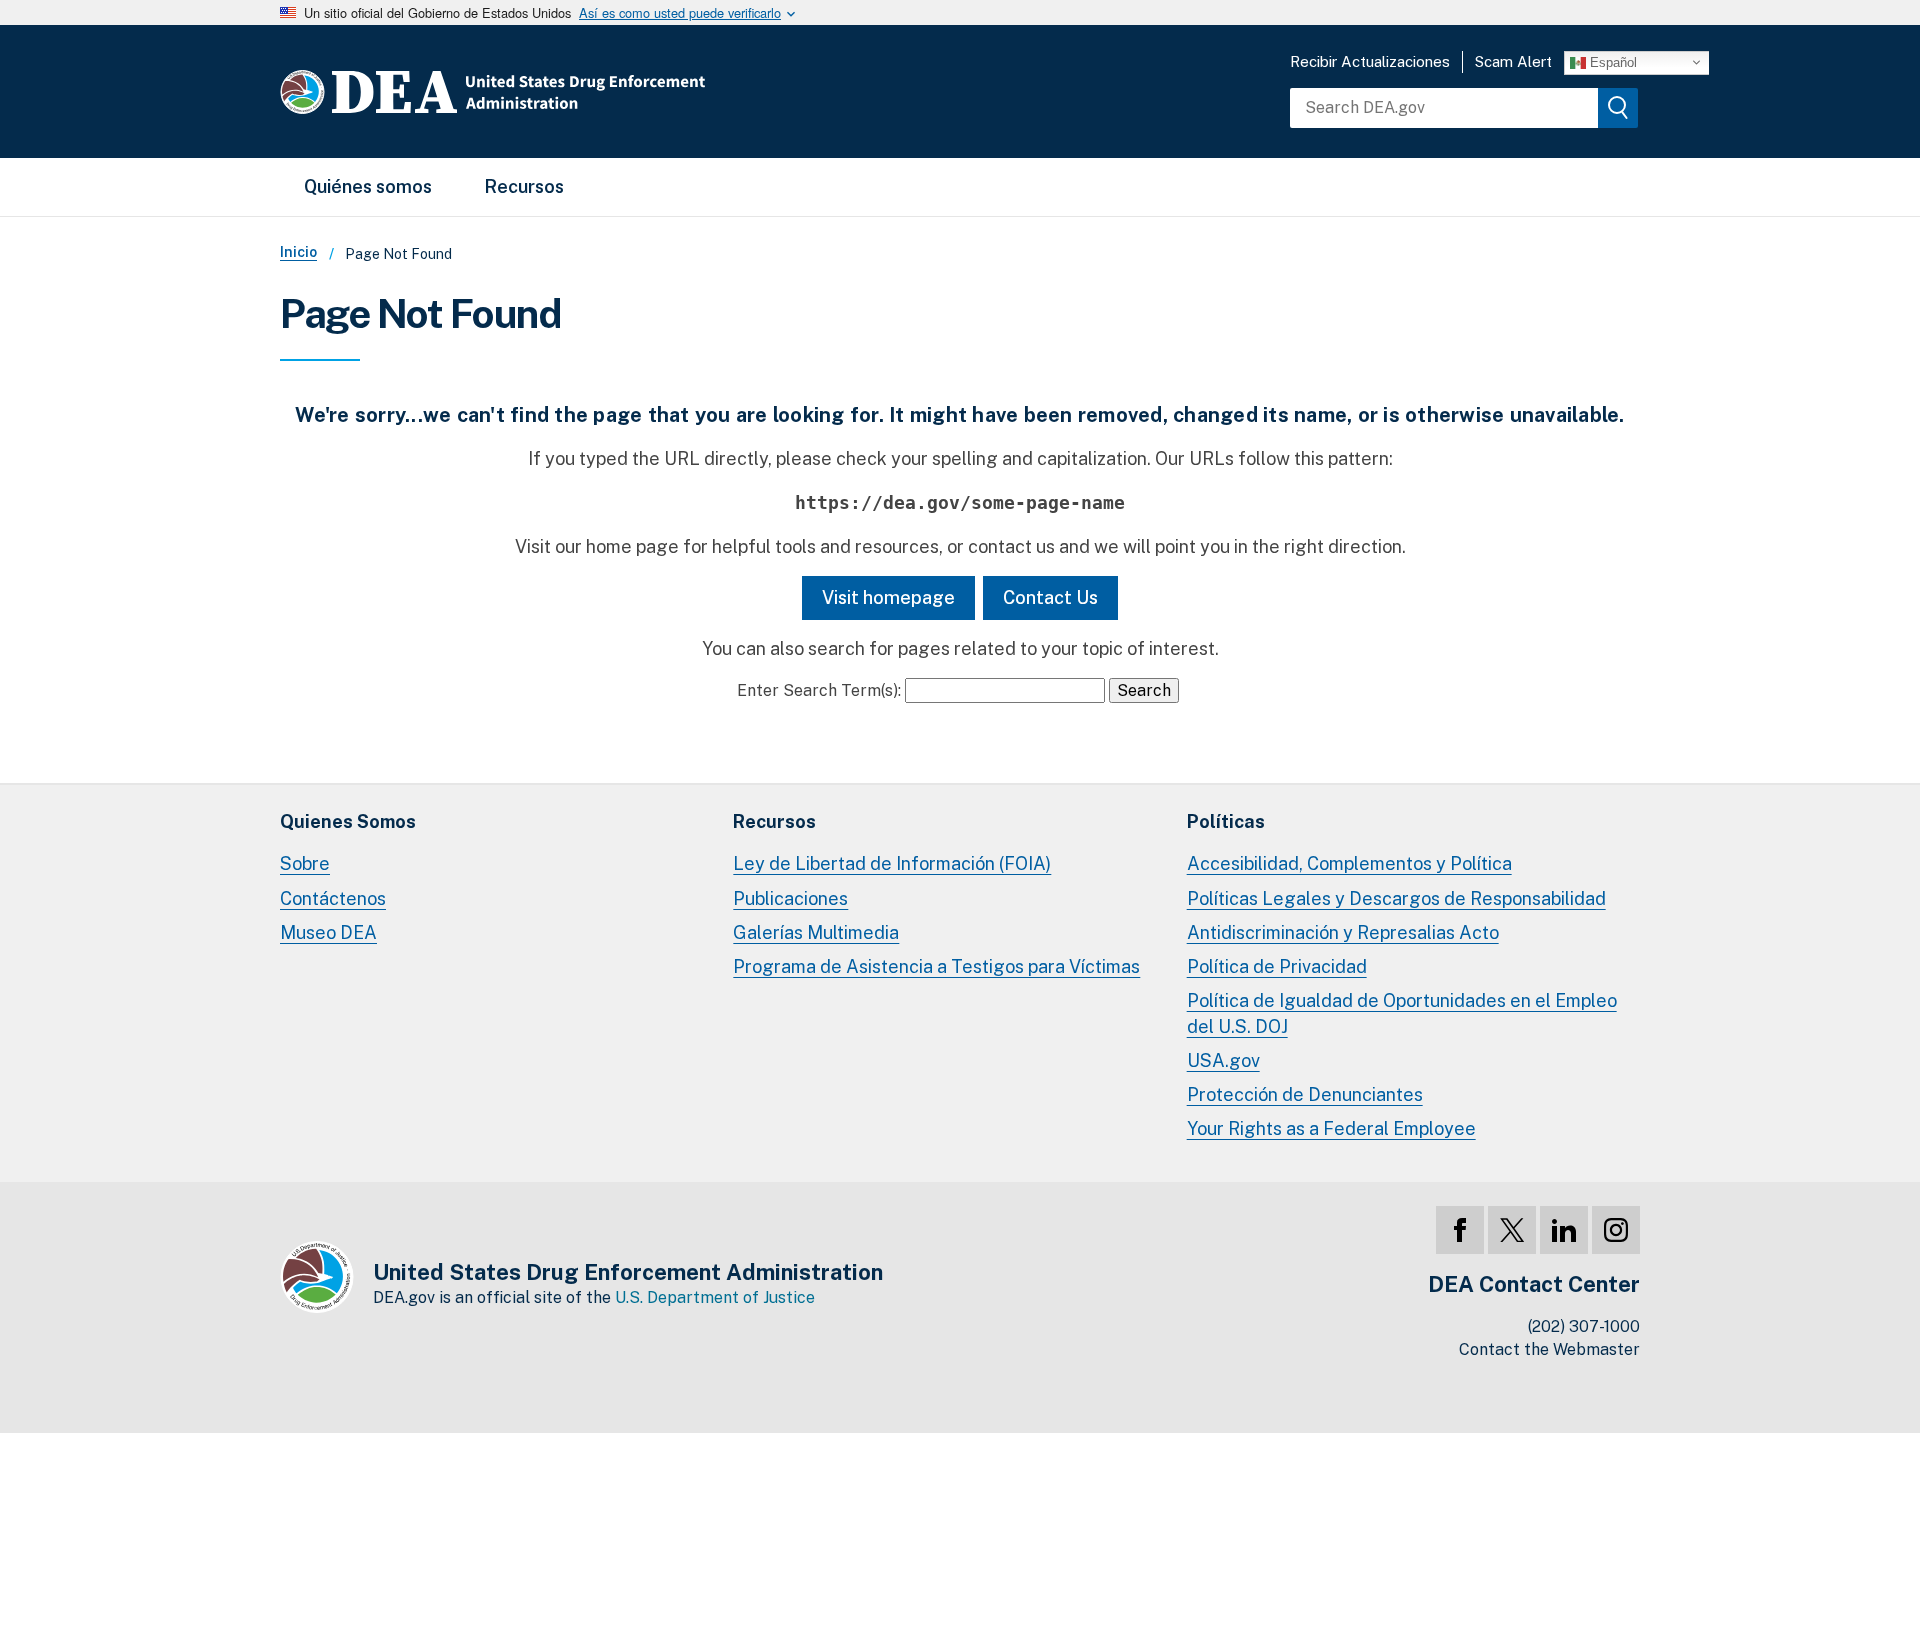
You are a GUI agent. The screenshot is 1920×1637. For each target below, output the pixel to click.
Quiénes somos (368, 186)
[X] (1512, 1230)
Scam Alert (1513, 61)
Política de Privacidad (1277, 966)
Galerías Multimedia (816, 932)
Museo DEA (328, 932)
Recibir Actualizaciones (1370, 61)
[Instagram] (1616, 1230)
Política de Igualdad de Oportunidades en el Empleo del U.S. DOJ (1402, 1013)
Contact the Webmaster (1549, 1349)
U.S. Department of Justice (715, 1297)
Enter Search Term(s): (819, 690)
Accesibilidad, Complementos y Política (1349, 863)
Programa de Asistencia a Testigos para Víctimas (936, 966)
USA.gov (1223, 1060)
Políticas (1226, 821)
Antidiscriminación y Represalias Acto (1343, 932)
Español (1611, 61)
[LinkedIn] (1564, 1230)
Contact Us (1050, 597)
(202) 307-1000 (1584, 1326)
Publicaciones (790, 898)
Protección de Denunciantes (1305, 1094)
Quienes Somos (348, 821)
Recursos (524, 186)
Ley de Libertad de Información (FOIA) (892, 863)
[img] (1618, 108)
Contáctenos (333, 898)
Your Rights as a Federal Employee (1331, 1128)
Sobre (305, 863)
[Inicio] (552, 91)
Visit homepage (888, 597)
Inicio (298, 252)
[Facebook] (1460, 1230)
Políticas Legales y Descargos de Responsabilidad (1396, 898)
